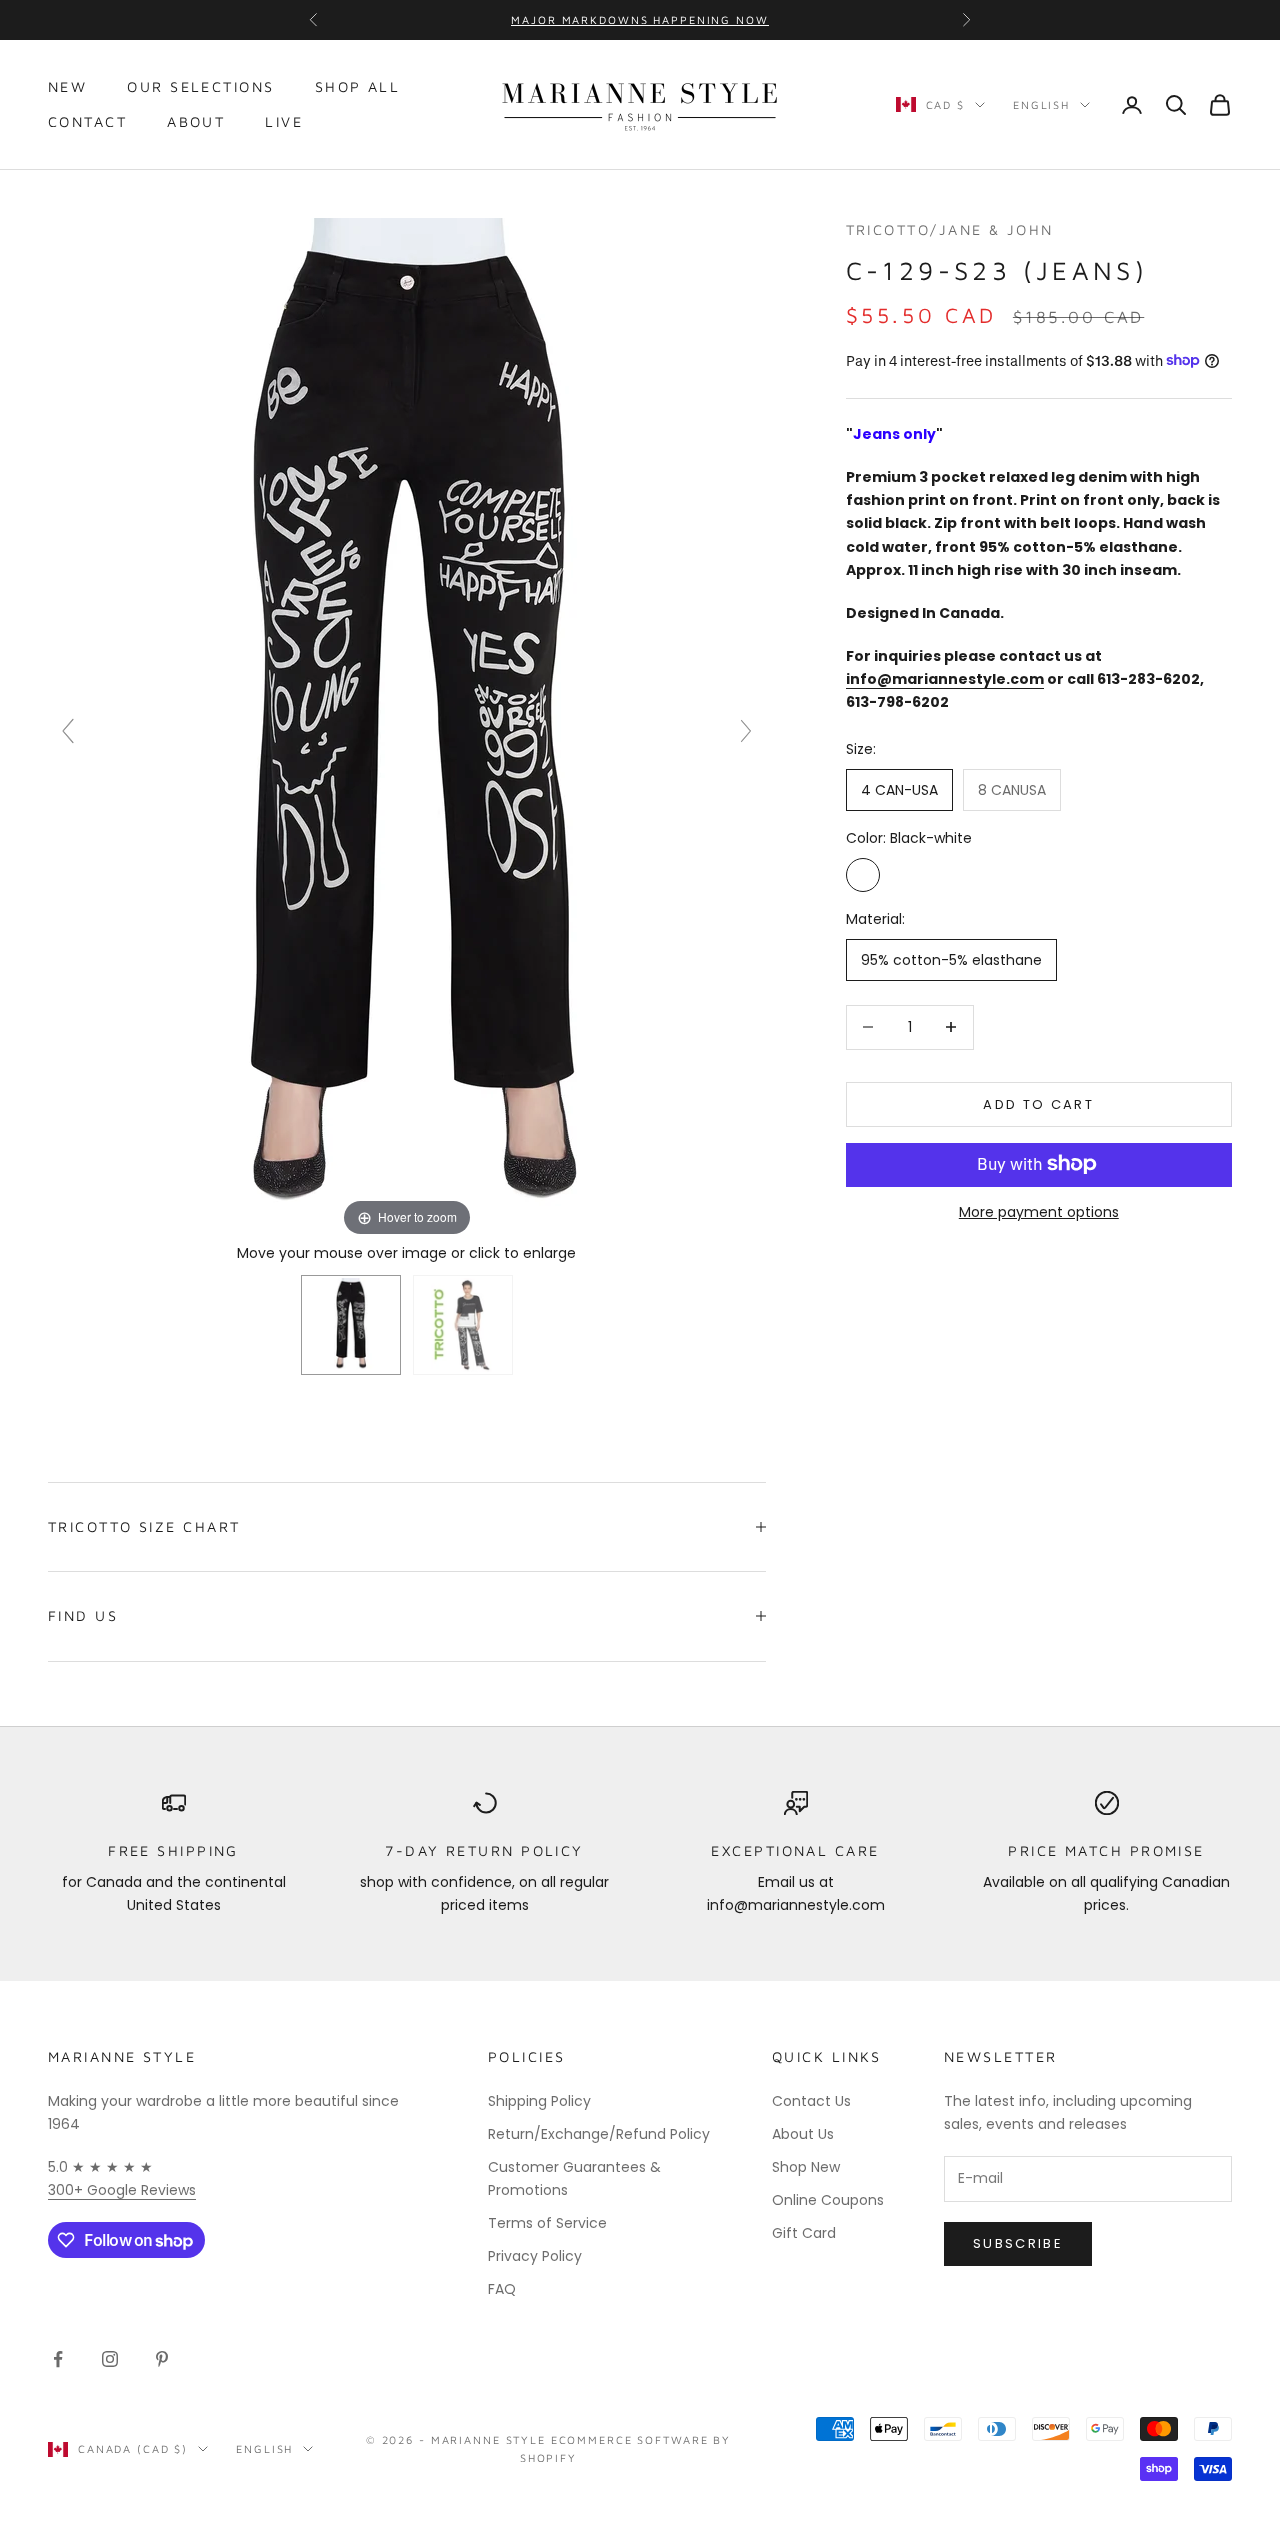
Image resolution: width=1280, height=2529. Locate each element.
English (1041, 104)
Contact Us (811, 2101)
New (67, 86)
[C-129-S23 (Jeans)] (351, 1325)
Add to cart (1038, 1103)
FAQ (502, 2289)
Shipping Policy (539, 2101)
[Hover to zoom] (406, 728)
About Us (803, 2134)
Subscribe (1018, 2243)
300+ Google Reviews (122, 2190)
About (196, 121)
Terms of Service (547, 2223)
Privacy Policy (535, 2256)
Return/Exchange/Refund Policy (599, 2134)
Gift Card (804, 2233)
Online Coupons (828, 2200)
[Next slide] (746, 731)
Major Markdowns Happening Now (639, 19)
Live (284, 121)
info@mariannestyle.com (945, 678)
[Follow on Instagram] (110, 2359)
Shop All (358, 86)
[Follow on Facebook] (58, 2359)
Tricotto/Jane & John (950, 229)
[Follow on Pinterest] (162, 2359)
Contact (87, 121)
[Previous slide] (68, 731)
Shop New (806, 2167)
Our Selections (200, 86)
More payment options (1039, 1211)
